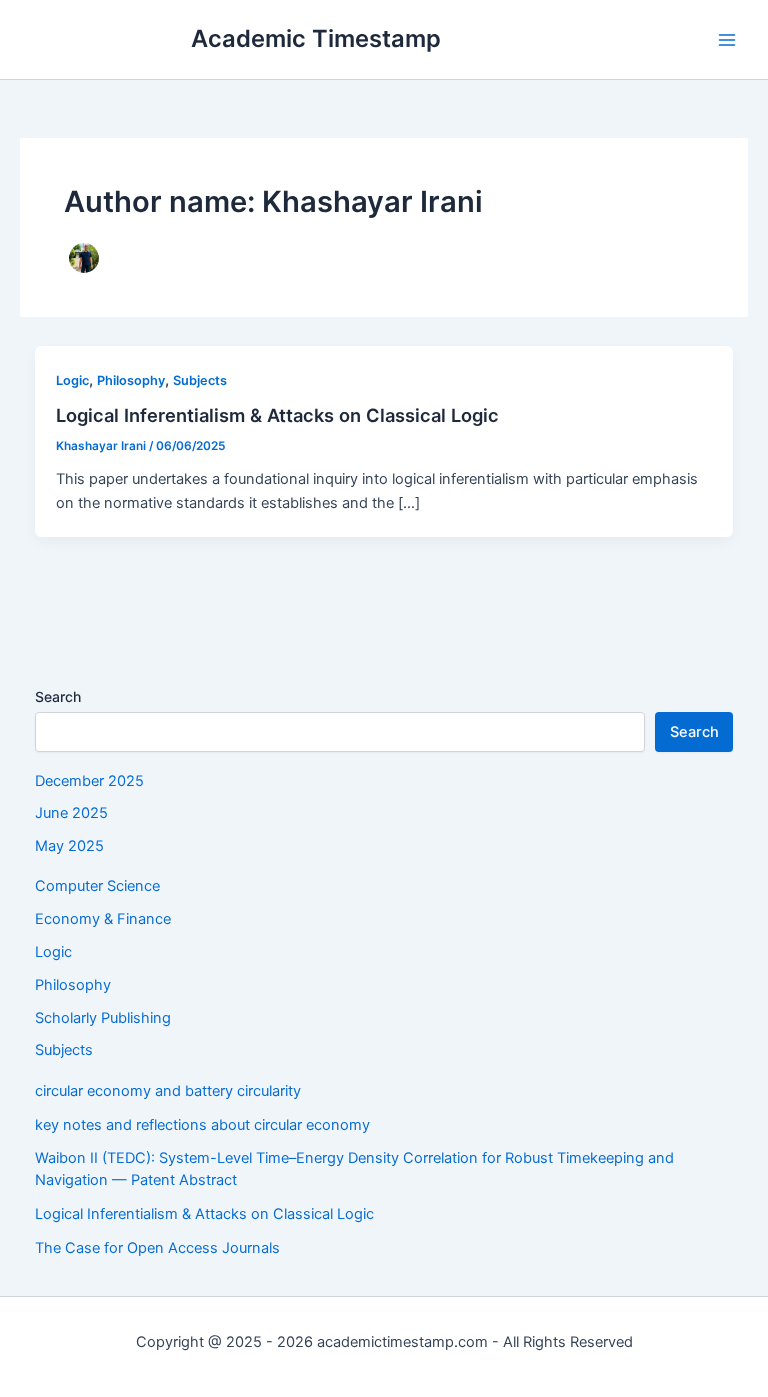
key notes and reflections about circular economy (202, 1125)
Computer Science (97, 886)
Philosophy (131, 380)
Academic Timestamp (316, 38)
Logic (72, 380)
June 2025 (71, 813)
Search (58, 696)
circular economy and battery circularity (168, 1091)
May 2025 (69, 846)
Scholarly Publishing (103, 1018)
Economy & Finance (103, 919)
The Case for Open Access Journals (157, 1248)
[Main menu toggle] (727, 40)
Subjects (200, 380)
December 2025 (89, 781)
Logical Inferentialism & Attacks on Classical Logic (277, 415)
